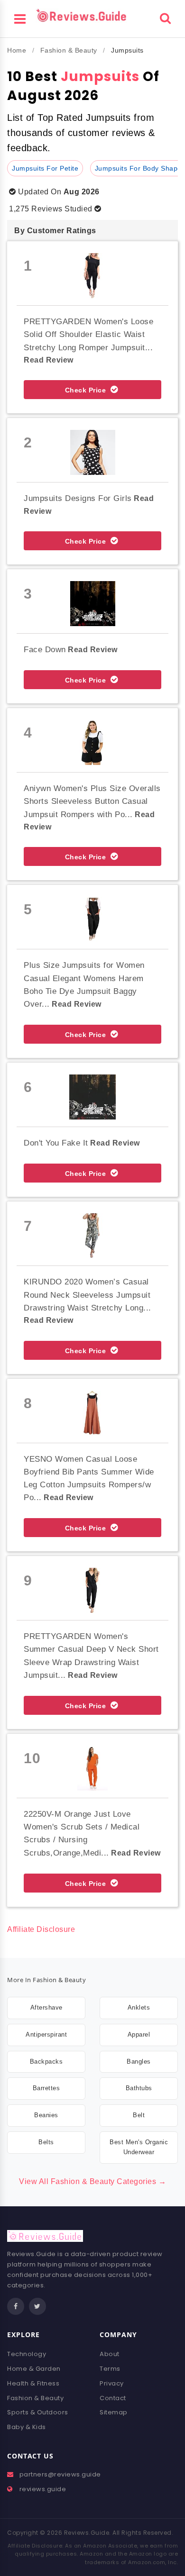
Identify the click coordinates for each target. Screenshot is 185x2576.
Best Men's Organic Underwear (139, 2147)
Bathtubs (139, 2088)
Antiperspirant (46, 2034)
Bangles (139, 2062)
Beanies (46, 2115)
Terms (110, 2369)
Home (17, 50)
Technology (27, 2354)
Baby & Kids (27, 2427)
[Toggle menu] (20, 18)
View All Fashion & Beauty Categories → (92, 2181)
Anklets (139, 2007)
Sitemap (114, 2412)
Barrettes (46, 2088)
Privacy (112, 2383)
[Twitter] (37, 2306)
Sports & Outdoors (38, 2412)
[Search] (165, 17)
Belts (46, 2142)
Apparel (139, 2034)
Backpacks (46, 2062)
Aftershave (46, 2007)
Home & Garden (34, 2369)
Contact (113, 2398)
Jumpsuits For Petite (45, 168)
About (110, 2354)
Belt (139, 2115)
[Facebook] (16, 2306)
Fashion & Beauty (69, 50)
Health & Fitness (33, 2383)
